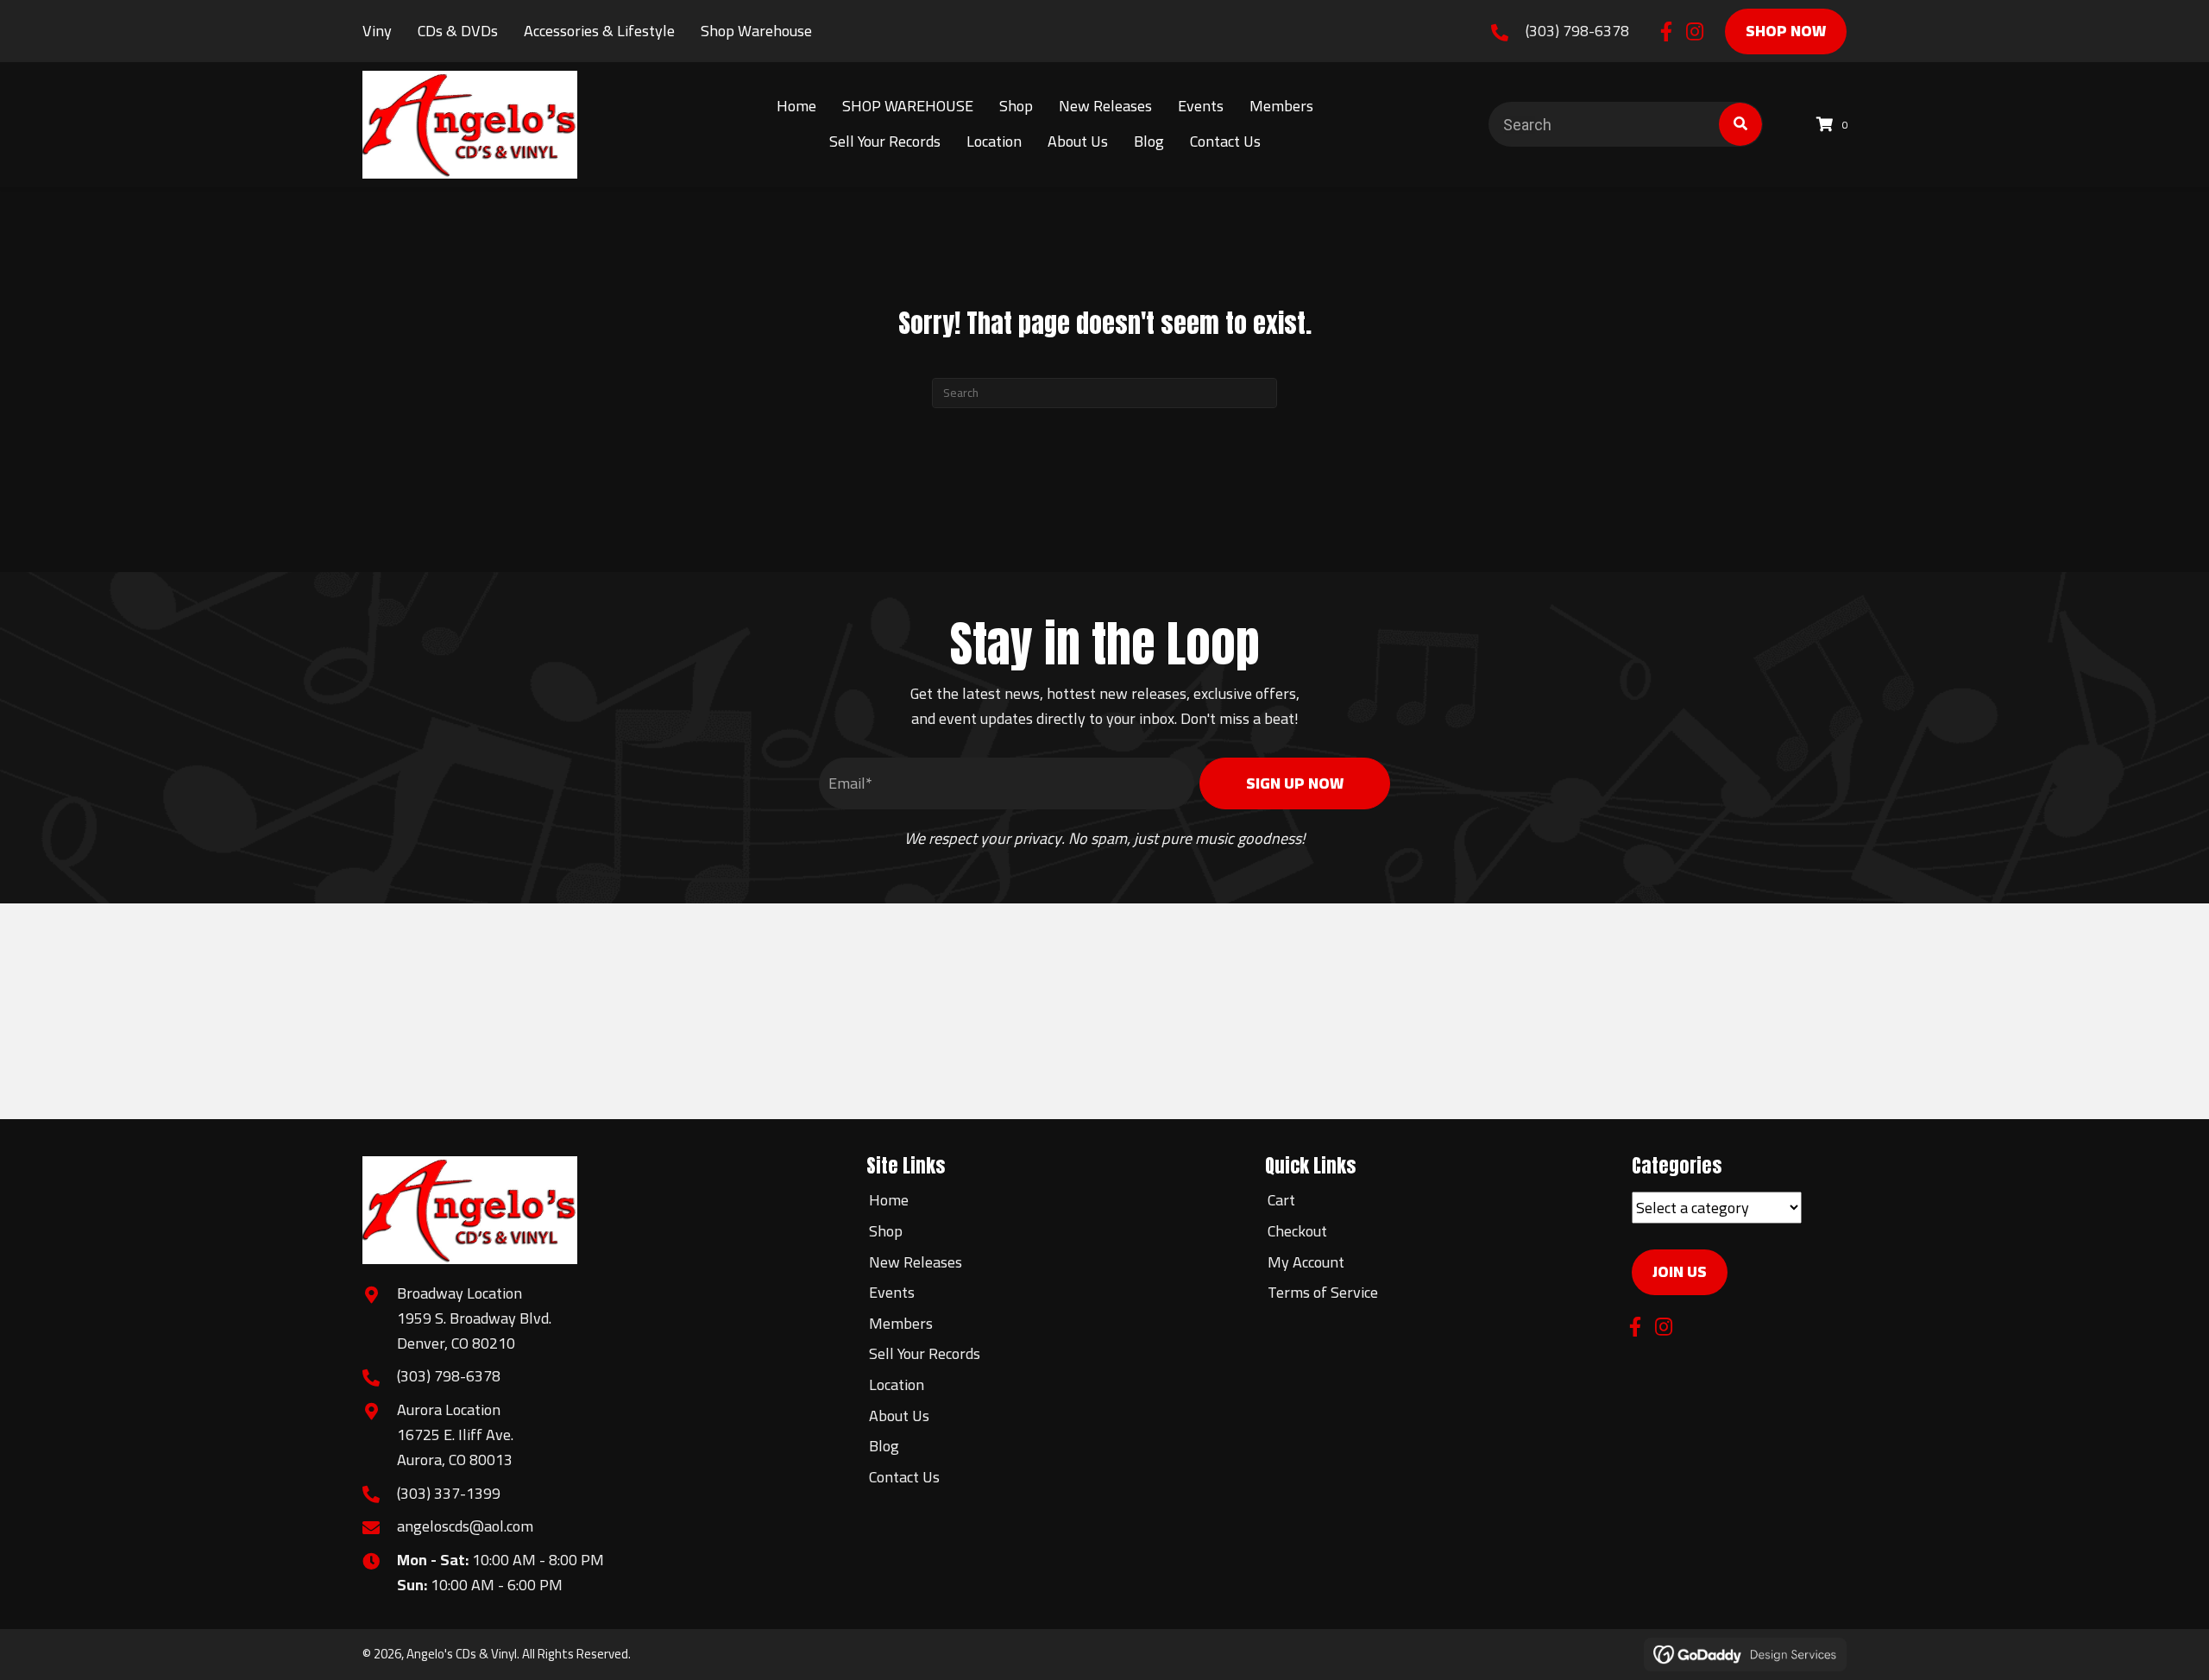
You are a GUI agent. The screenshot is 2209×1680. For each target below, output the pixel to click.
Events (892, 1292)
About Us (899, 1416)
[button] (1667, 31)
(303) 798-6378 (1577, 31)
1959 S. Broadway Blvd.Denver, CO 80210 (474, 1331)
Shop (886, 1231)
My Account (1306, 1262)
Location (897, 1384)
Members (901, 1323)
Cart (1281, 1200)
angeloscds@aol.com (465, 1526)
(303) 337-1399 (449, 1493)
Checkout (1297, 1231)
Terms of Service (1323, 1292)
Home (889, 1200)
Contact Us (904, 1477)
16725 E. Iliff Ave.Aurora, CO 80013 (455, 1447)
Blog (884, 1446)
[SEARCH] (1740, 124)
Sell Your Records (925, 1353)
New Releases (916, 1262)
